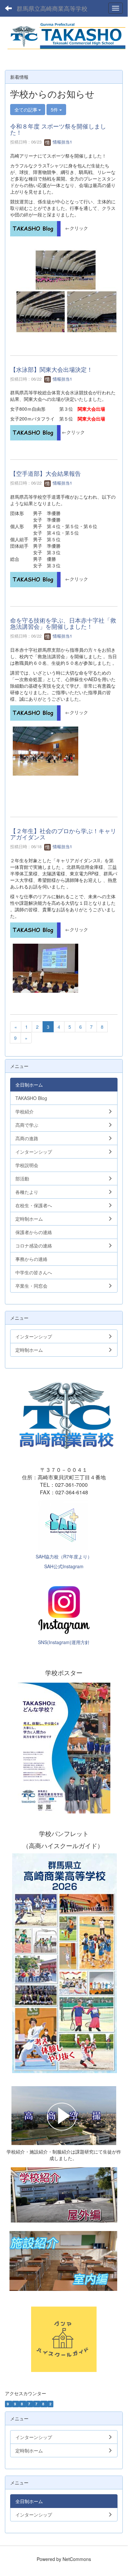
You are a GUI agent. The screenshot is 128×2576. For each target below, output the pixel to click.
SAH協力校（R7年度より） (64, 1556)
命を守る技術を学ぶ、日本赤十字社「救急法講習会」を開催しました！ (63, 623)
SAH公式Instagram (64, 1566)
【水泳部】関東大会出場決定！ (51, 369)
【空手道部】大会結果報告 (46, 473)
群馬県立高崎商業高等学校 (52, 8)
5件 (55, 110)
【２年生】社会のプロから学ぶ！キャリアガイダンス (63, 834)
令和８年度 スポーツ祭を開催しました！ (58, 129)
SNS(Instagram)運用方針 (64, 1642)
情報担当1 (62, 142)
